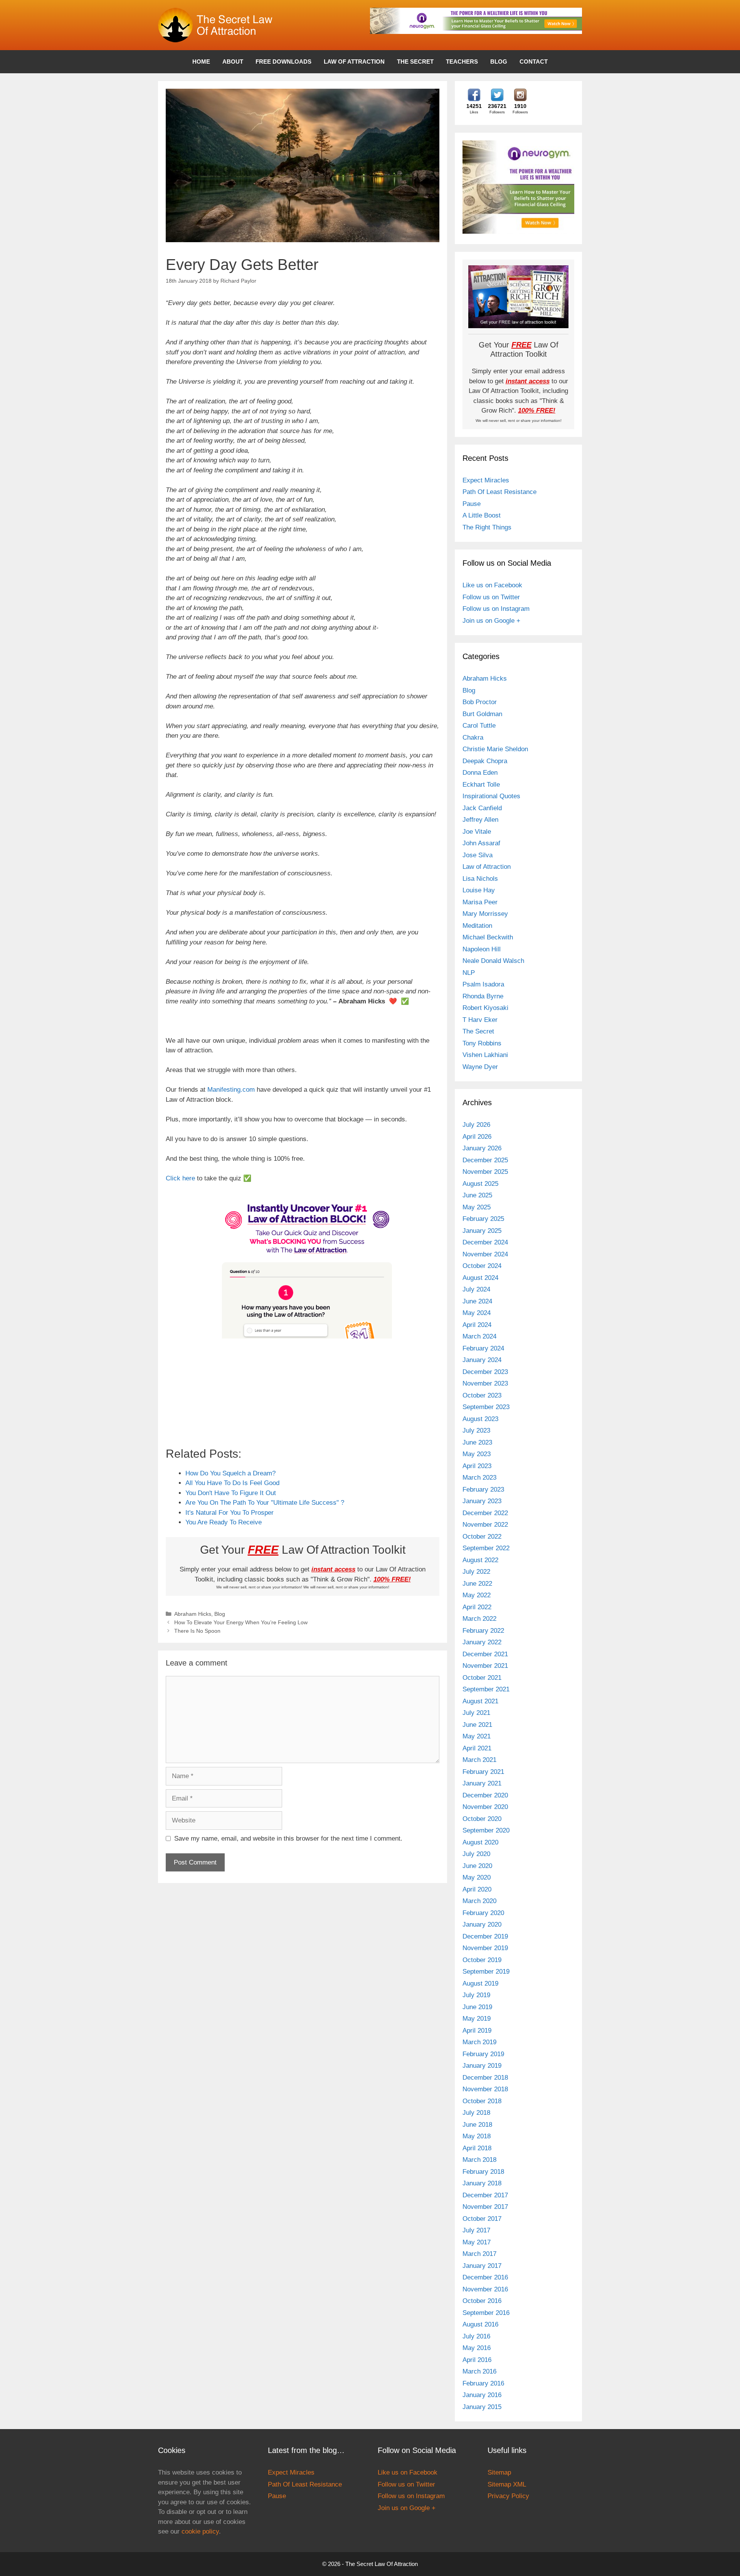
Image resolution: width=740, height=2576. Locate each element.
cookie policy (200, 2531)
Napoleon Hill (482, 949)
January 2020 (482, 1924)
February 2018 (483, 2172)
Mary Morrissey (485, 914)
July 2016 (476, 2336)
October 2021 (482, 1678)
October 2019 (482, 1960)
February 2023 (483, 1489)
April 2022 (477, 1607)
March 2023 (479, 1478)
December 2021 (485, 1654)
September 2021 (486, 1689)
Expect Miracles (486, 480)
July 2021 (476, 1713)
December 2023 (485, 1372)
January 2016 (482, 2395)
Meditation (477, 926)
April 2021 (477, 1748)
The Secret (415, 62)
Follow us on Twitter (491, 597)
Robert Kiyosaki (485, 1008)
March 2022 (479, 1619)
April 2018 (477, 2148)
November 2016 (485, 2289)
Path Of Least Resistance (499, 492)
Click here (180, 1178)
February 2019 (483, 2054)
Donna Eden (480, 773)
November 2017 (485, 2207)
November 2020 (485, 1807)
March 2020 (479, 1901)
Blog (499, 62)
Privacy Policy (508, 2496)
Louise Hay (479, 890)
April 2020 (477, 1889)
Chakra (473, 738)
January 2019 (482, 2066)
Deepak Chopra (485, 761)
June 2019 (477, 2007)
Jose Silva (478, 855)
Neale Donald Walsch (493, 961)
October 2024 (482, 1266)
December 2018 (485, 2078)
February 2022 (483, 1631)
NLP (469, 973)
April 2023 (477, 1466)
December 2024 (485, 1242)
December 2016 (485, 2277)
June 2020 (477, 1866)
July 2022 (476, 1572)
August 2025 (480, 1184)
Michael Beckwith (488, 937)
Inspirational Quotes (491, 796)
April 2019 (477, 2031)
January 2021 (482, 1783)
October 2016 (482, 2301)
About (233, 62)
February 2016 (483, 2383)
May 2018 (477, 2136)
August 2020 (480, 1842)
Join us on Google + (491, 621)
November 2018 (485, 2089)
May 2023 (477, 1454)
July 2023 (476, 1430)
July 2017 (476, 2230)
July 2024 (476, 1289)
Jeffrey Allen (480, 820)
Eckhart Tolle (481, 785)
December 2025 (485, 1160)
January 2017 (482, 2266)
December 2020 (485, 1795)
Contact (534, 62)
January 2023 (482, 1501)
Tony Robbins (482, 1043)
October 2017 (482, 2219)
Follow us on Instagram (496, 609)
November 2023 (485, 1383)
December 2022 (485, 1513)
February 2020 (483, 1913)
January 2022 (482, 1642)
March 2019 (479, 2042)
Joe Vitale (477, 832)
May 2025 (477, 1207)
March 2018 (479, 2160)
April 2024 (477, 1325)
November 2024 (485, 1254)
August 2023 (480, 1419)
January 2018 (482, 2183)
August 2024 (480, 1278)
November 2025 (485, 1172)
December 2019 (485, 1936)
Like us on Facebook (492, 585)
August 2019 (480, 1983)
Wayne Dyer (480, 1067)
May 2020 (477, 1877)
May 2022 (477, 1595)
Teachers (462, 62)
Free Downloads (283, 62)
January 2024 (482, 1360)
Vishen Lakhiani (485, 1055)
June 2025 (477, 1195)
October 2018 (482, 2101)
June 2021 (477, 1725)
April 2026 (477, 1137)
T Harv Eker (480, 1020)
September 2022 (486, 1548)
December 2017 (485, 2195)
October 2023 (482, 1395)
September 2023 (486, 1407)
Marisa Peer (480, 902)
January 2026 (482, 1148)
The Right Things (487, 527)
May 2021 (477, 1736)
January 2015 (482, 2407)
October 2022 (482, 1537)
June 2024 (477, 1301)
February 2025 (483, 1219)
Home (201, 62)
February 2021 (483, 1772)
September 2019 (486, 1972)
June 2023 (477, 1442)
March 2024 (479, 1336)
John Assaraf (481, 843)
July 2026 (476, 1125)
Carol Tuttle (479, 726)
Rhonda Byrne (483, 996)
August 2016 (480, 2324)
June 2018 (477, 2125)
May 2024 (477, 1313)
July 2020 (476, 1854)
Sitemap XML (507, 2484)
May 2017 (477, 2242)
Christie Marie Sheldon (495, 749)
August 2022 (480, 1560)
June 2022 (477, 1584)
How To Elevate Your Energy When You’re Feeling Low (241, 1622)
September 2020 (486, 1830)
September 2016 (486, 2313)
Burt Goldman (482, 714)
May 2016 (477, 2348)
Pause (472, 504)
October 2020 (482, 1819)
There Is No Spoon (197, 1631)
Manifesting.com (231, 1090)
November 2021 (485, 1666)
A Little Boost (482, 515)
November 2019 (485, 1948)
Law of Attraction (354, 62)
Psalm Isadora (483, 984)
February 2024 (483, 1348)
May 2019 (477, 2019)
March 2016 (479, 2371)
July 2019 (476, 1995)
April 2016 (477, 2360)
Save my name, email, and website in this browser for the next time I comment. (288, 1838)
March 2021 (479, 1760)
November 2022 (485, 1525)
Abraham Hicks (193, 1614)
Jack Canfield (482, 808)
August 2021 (480, 1701)
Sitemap (499, 2472)
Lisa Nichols (480, 879)
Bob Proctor (480, 702)
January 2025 (482, 1231)
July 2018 (476, 2113)
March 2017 (479, 2254)
